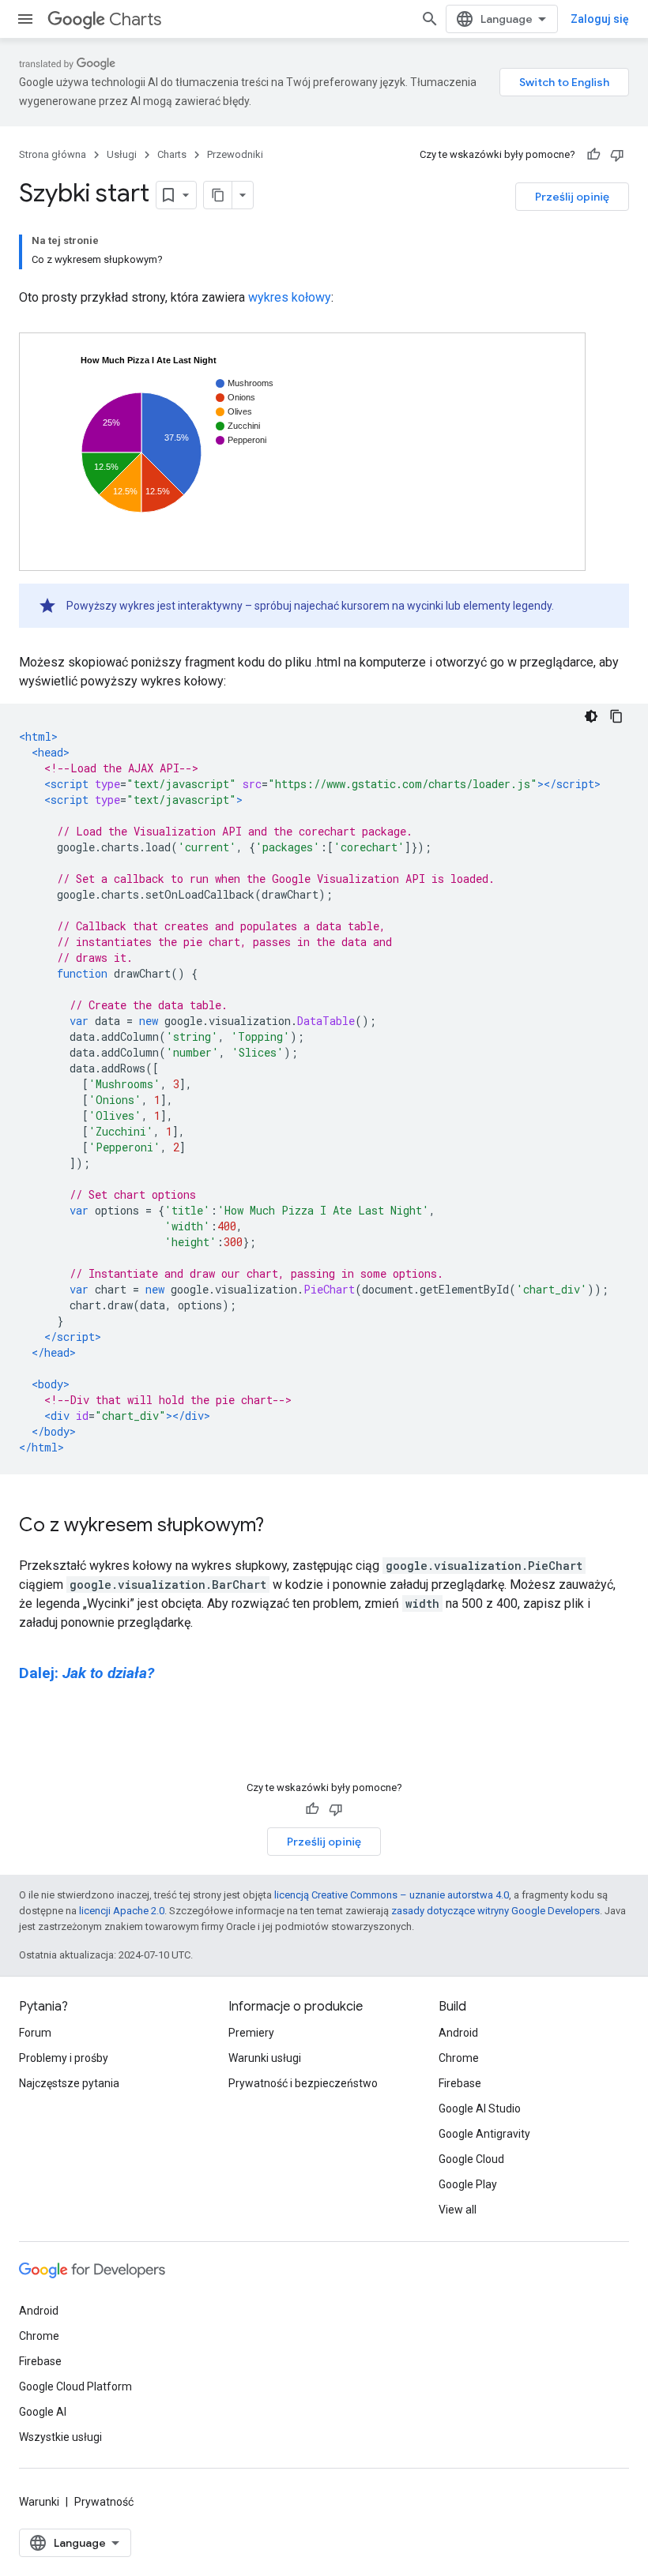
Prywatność (104, 2502)
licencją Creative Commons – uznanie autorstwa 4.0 (392, 1895)
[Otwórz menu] (25, 19)
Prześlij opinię (572, 197)
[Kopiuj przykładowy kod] (616, 716)
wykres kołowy (290, 297)
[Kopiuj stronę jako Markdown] (218, 195)
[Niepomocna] (617, 155)
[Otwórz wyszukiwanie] (430, 19)
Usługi (122, 154)
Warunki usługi (265, 2058)
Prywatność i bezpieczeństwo (303, 2083)
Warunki (39, 2502)
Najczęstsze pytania (69, 2083)
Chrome (459, 2058)
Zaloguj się (600, 19)
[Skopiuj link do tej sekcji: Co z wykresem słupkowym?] (280, 1526)
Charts (135, 19)
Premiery (251, 2033)
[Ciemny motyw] (591, 716)
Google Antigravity (484, 2134)
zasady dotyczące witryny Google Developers (495, 1911)
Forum (35, 2033)
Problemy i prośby (64, 2058)
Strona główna (53, 154)
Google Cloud (471, 2159)
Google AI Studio (480, 2108)
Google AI (43, 2412)
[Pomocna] (593, 155)
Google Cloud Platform (75, 2386)
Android (458, 2033)
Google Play (468, 2184)
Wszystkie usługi (60, 2437)
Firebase (460, 2083)
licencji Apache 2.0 (122, 1911)
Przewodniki (235, 154)
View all (458, 2210)
